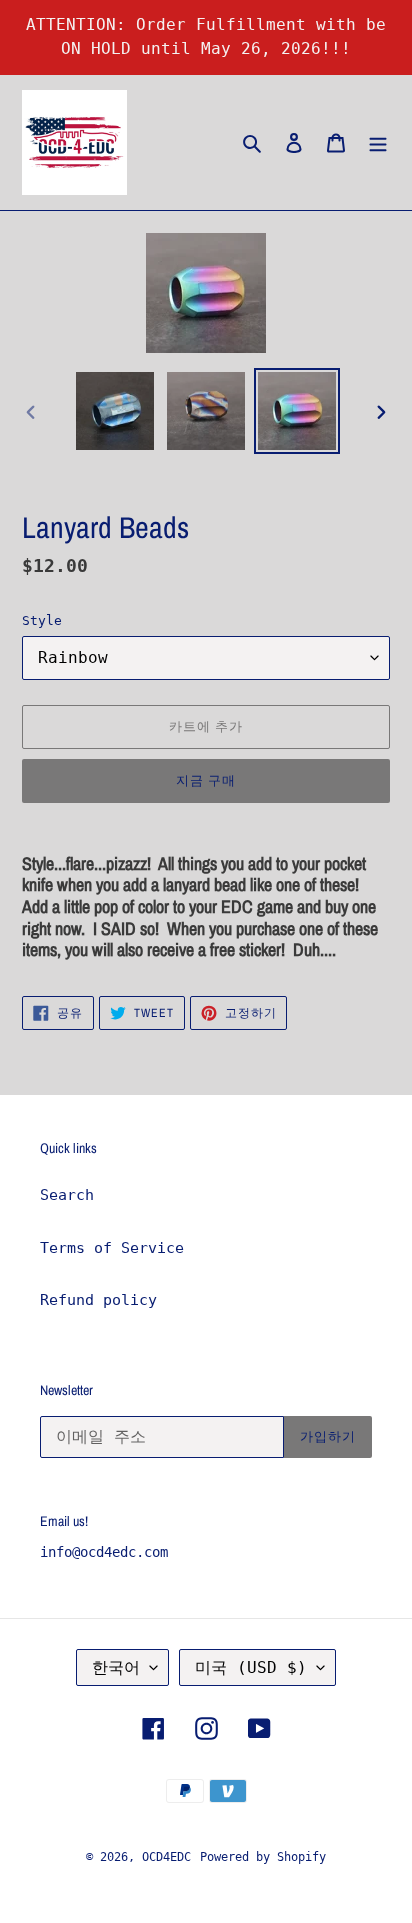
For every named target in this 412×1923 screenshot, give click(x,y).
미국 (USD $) (251, 1667)
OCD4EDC (166, 1857)
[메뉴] (378, 142)
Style (42, 620)
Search (67, 1195)
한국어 (116, 1667)
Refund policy (98, 1300)
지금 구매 (206, 780)
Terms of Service (112, 1248)
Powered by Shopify (263, 1857)
